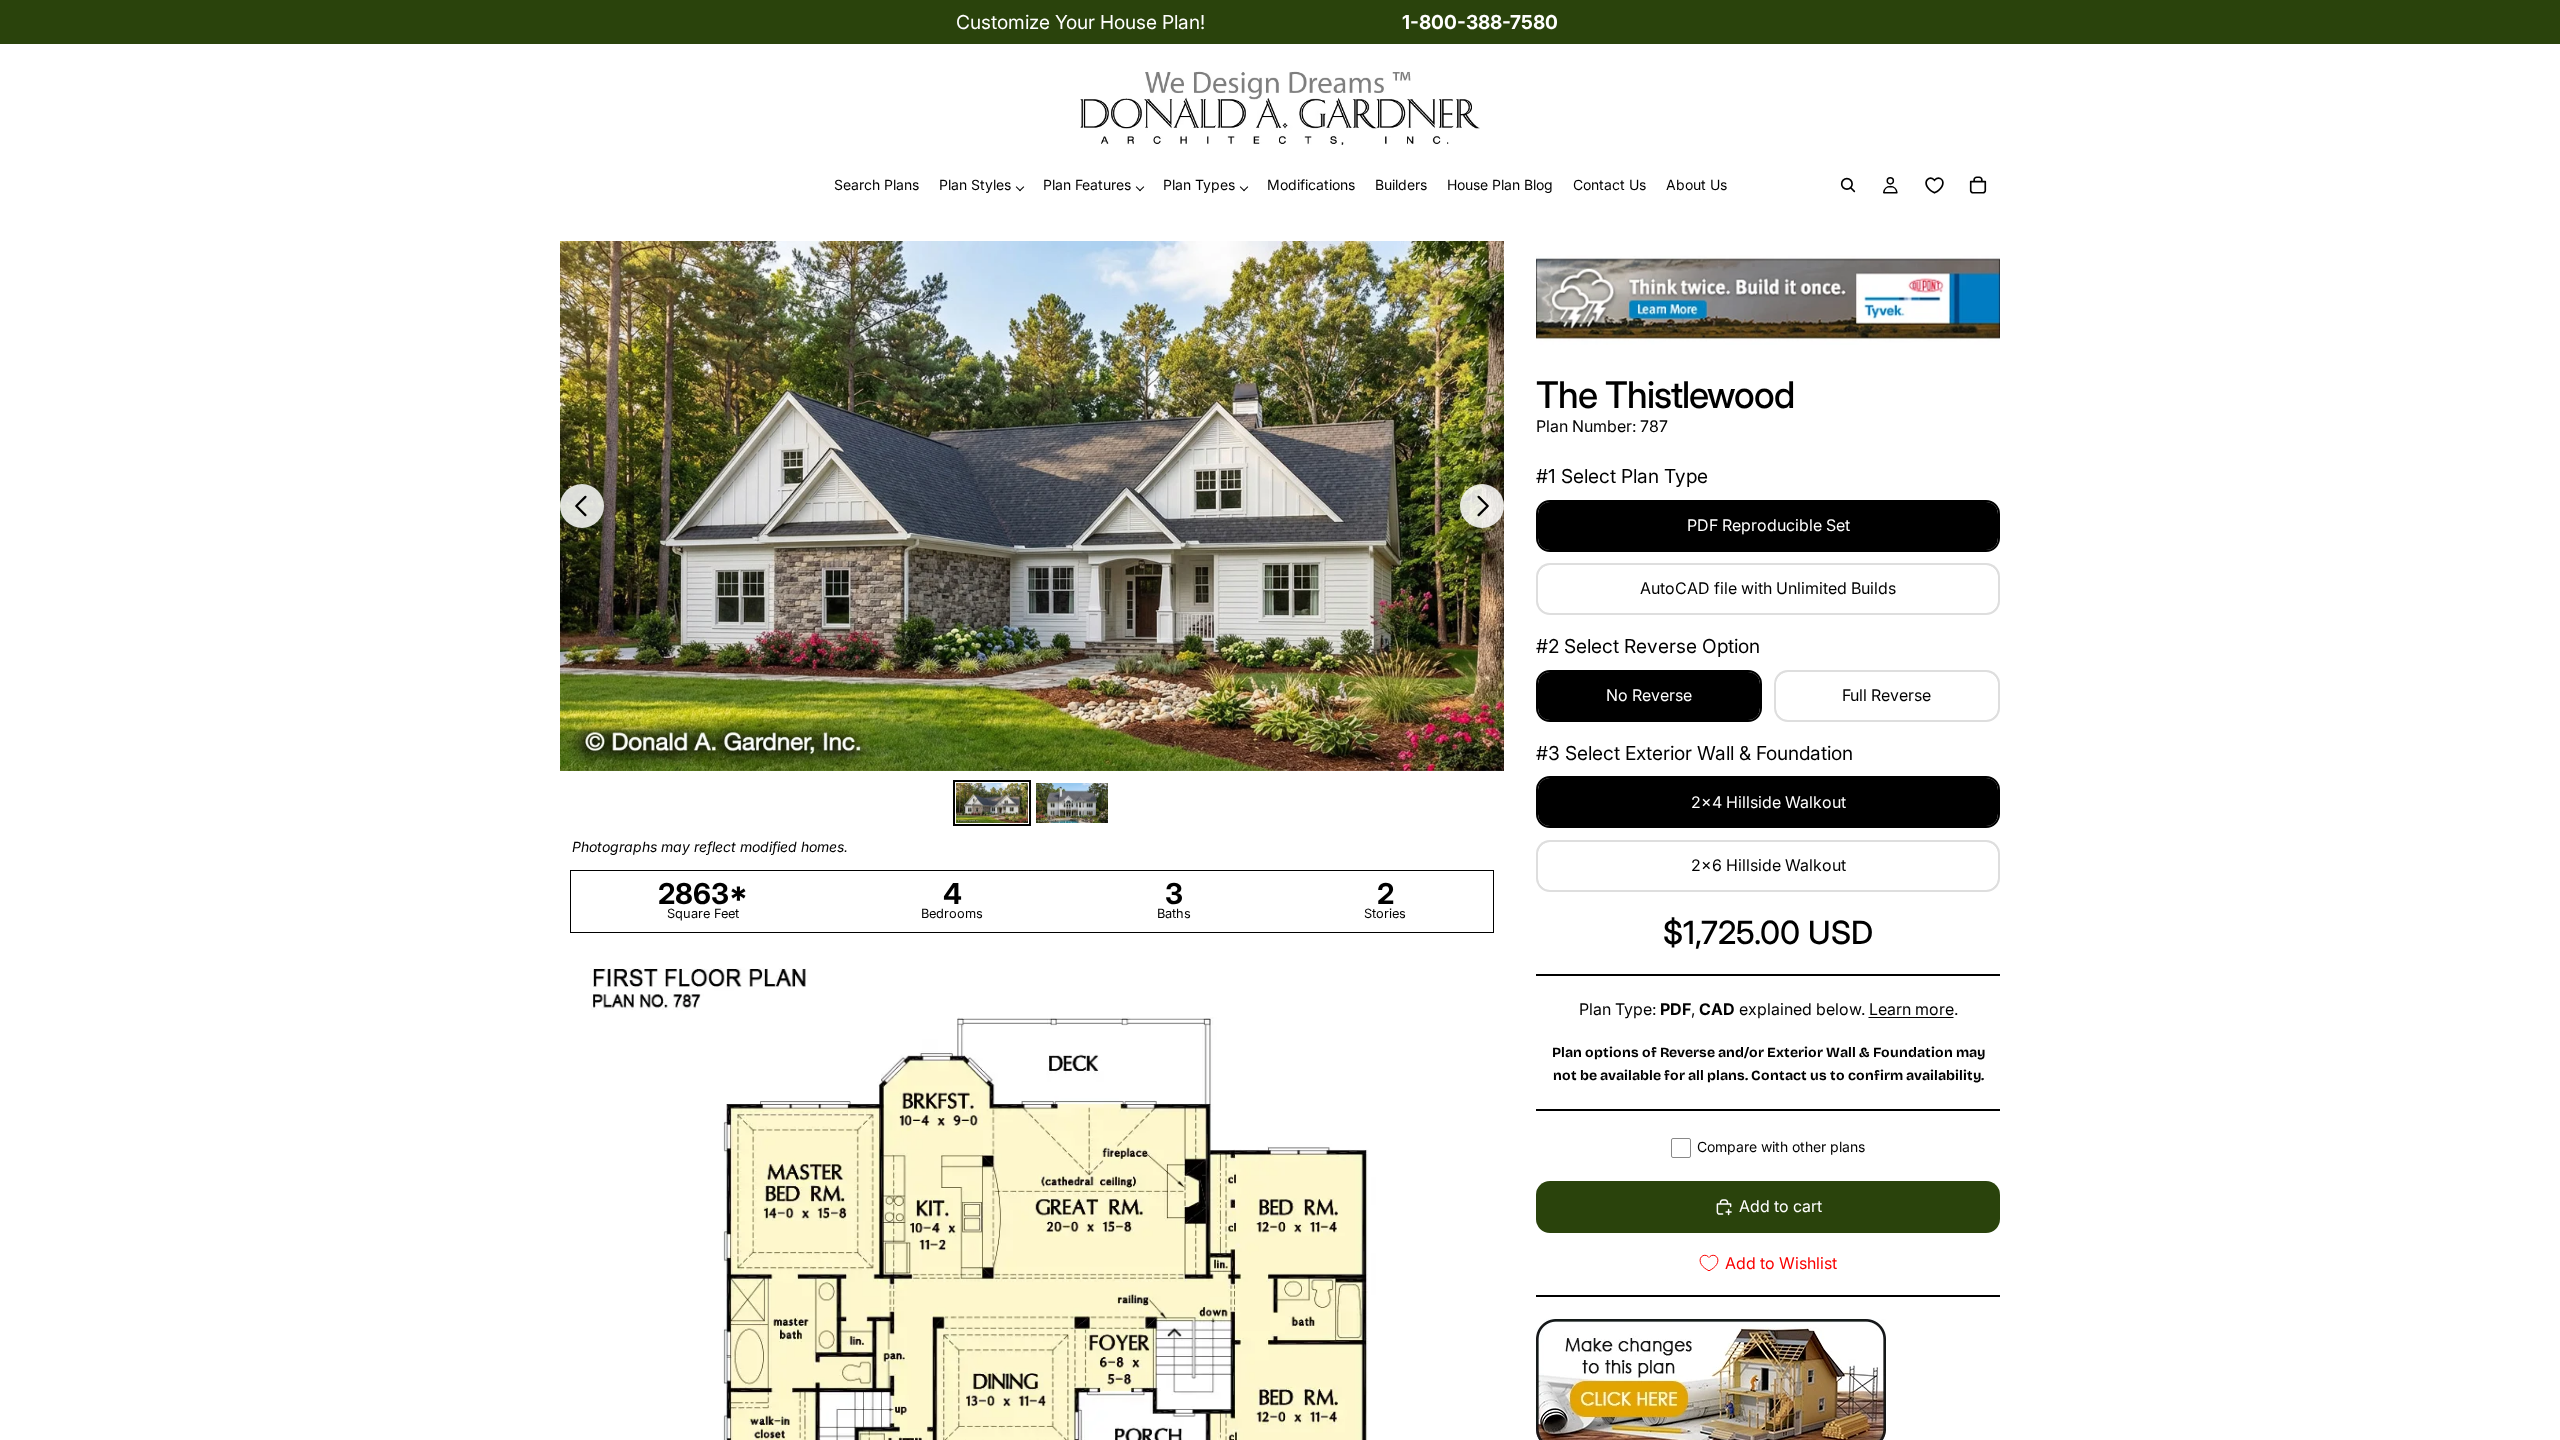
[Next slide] (1482, 506)
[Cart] (1978, 186)
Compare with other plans (1781, 1146)
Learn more (1911, 1009)
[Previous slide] (582, 506)
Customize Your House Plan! (1080, 22)
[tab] (992, 803)
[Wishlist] (1934, 186)
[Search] (1848, 186)
